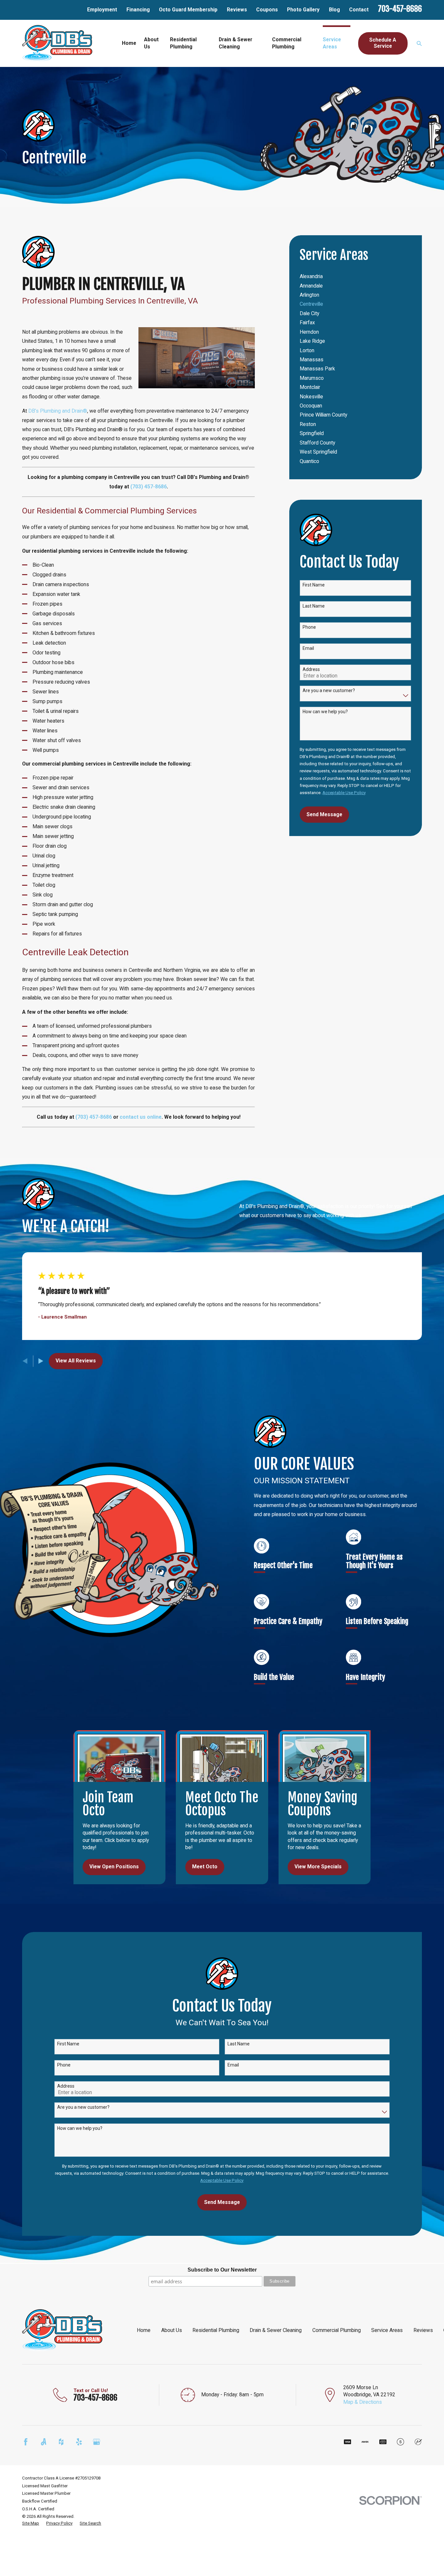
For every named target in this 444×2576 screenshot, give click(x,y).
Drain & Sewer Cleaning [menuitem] (235, 43)
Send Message (324, 814)
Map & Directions (363, 2402)
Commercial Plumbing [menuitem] (287, 43)
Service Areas (387, 2330)
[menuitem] (355, 277)
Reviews (237, 10)
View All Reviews (76, 1361)
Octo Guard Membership (188, 10)
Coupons (267, 10)
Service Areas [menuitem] (332, 43)
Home (144, 2330)
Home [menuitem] (129, 43)
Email (308, 648)
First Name (314, 585)
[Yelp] (79, 2442)
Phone (309, 627)
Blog (334, 10)
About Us (172, 2330)
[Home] (57, 43)
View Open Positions (114, 1867)
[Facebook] (26, 2442)
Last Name (314, 606)
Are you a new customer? (329, 690)
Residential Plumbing (216, 2330)
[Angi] (44, 2442)
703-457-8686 (400, 9)
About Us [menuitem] (151, 43)
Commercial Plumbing (337, 2330)
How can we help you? (325, 712)
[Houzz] (61, 2442)
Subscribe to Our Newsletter (222, 2270)
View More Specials (318, 1867)
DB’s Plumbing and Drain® (58, 411)
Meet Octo (205, 1867)
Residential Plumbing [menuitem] (183, 43)
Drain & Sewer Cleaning (276, 2330)
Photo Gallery (303, 10)
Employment (102, 10)
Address (311, 669)
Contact (359, 10)
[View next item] (41, 1361)
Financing (138, 10)
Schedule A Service (383, 43)
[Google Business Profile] (97, 2442)
